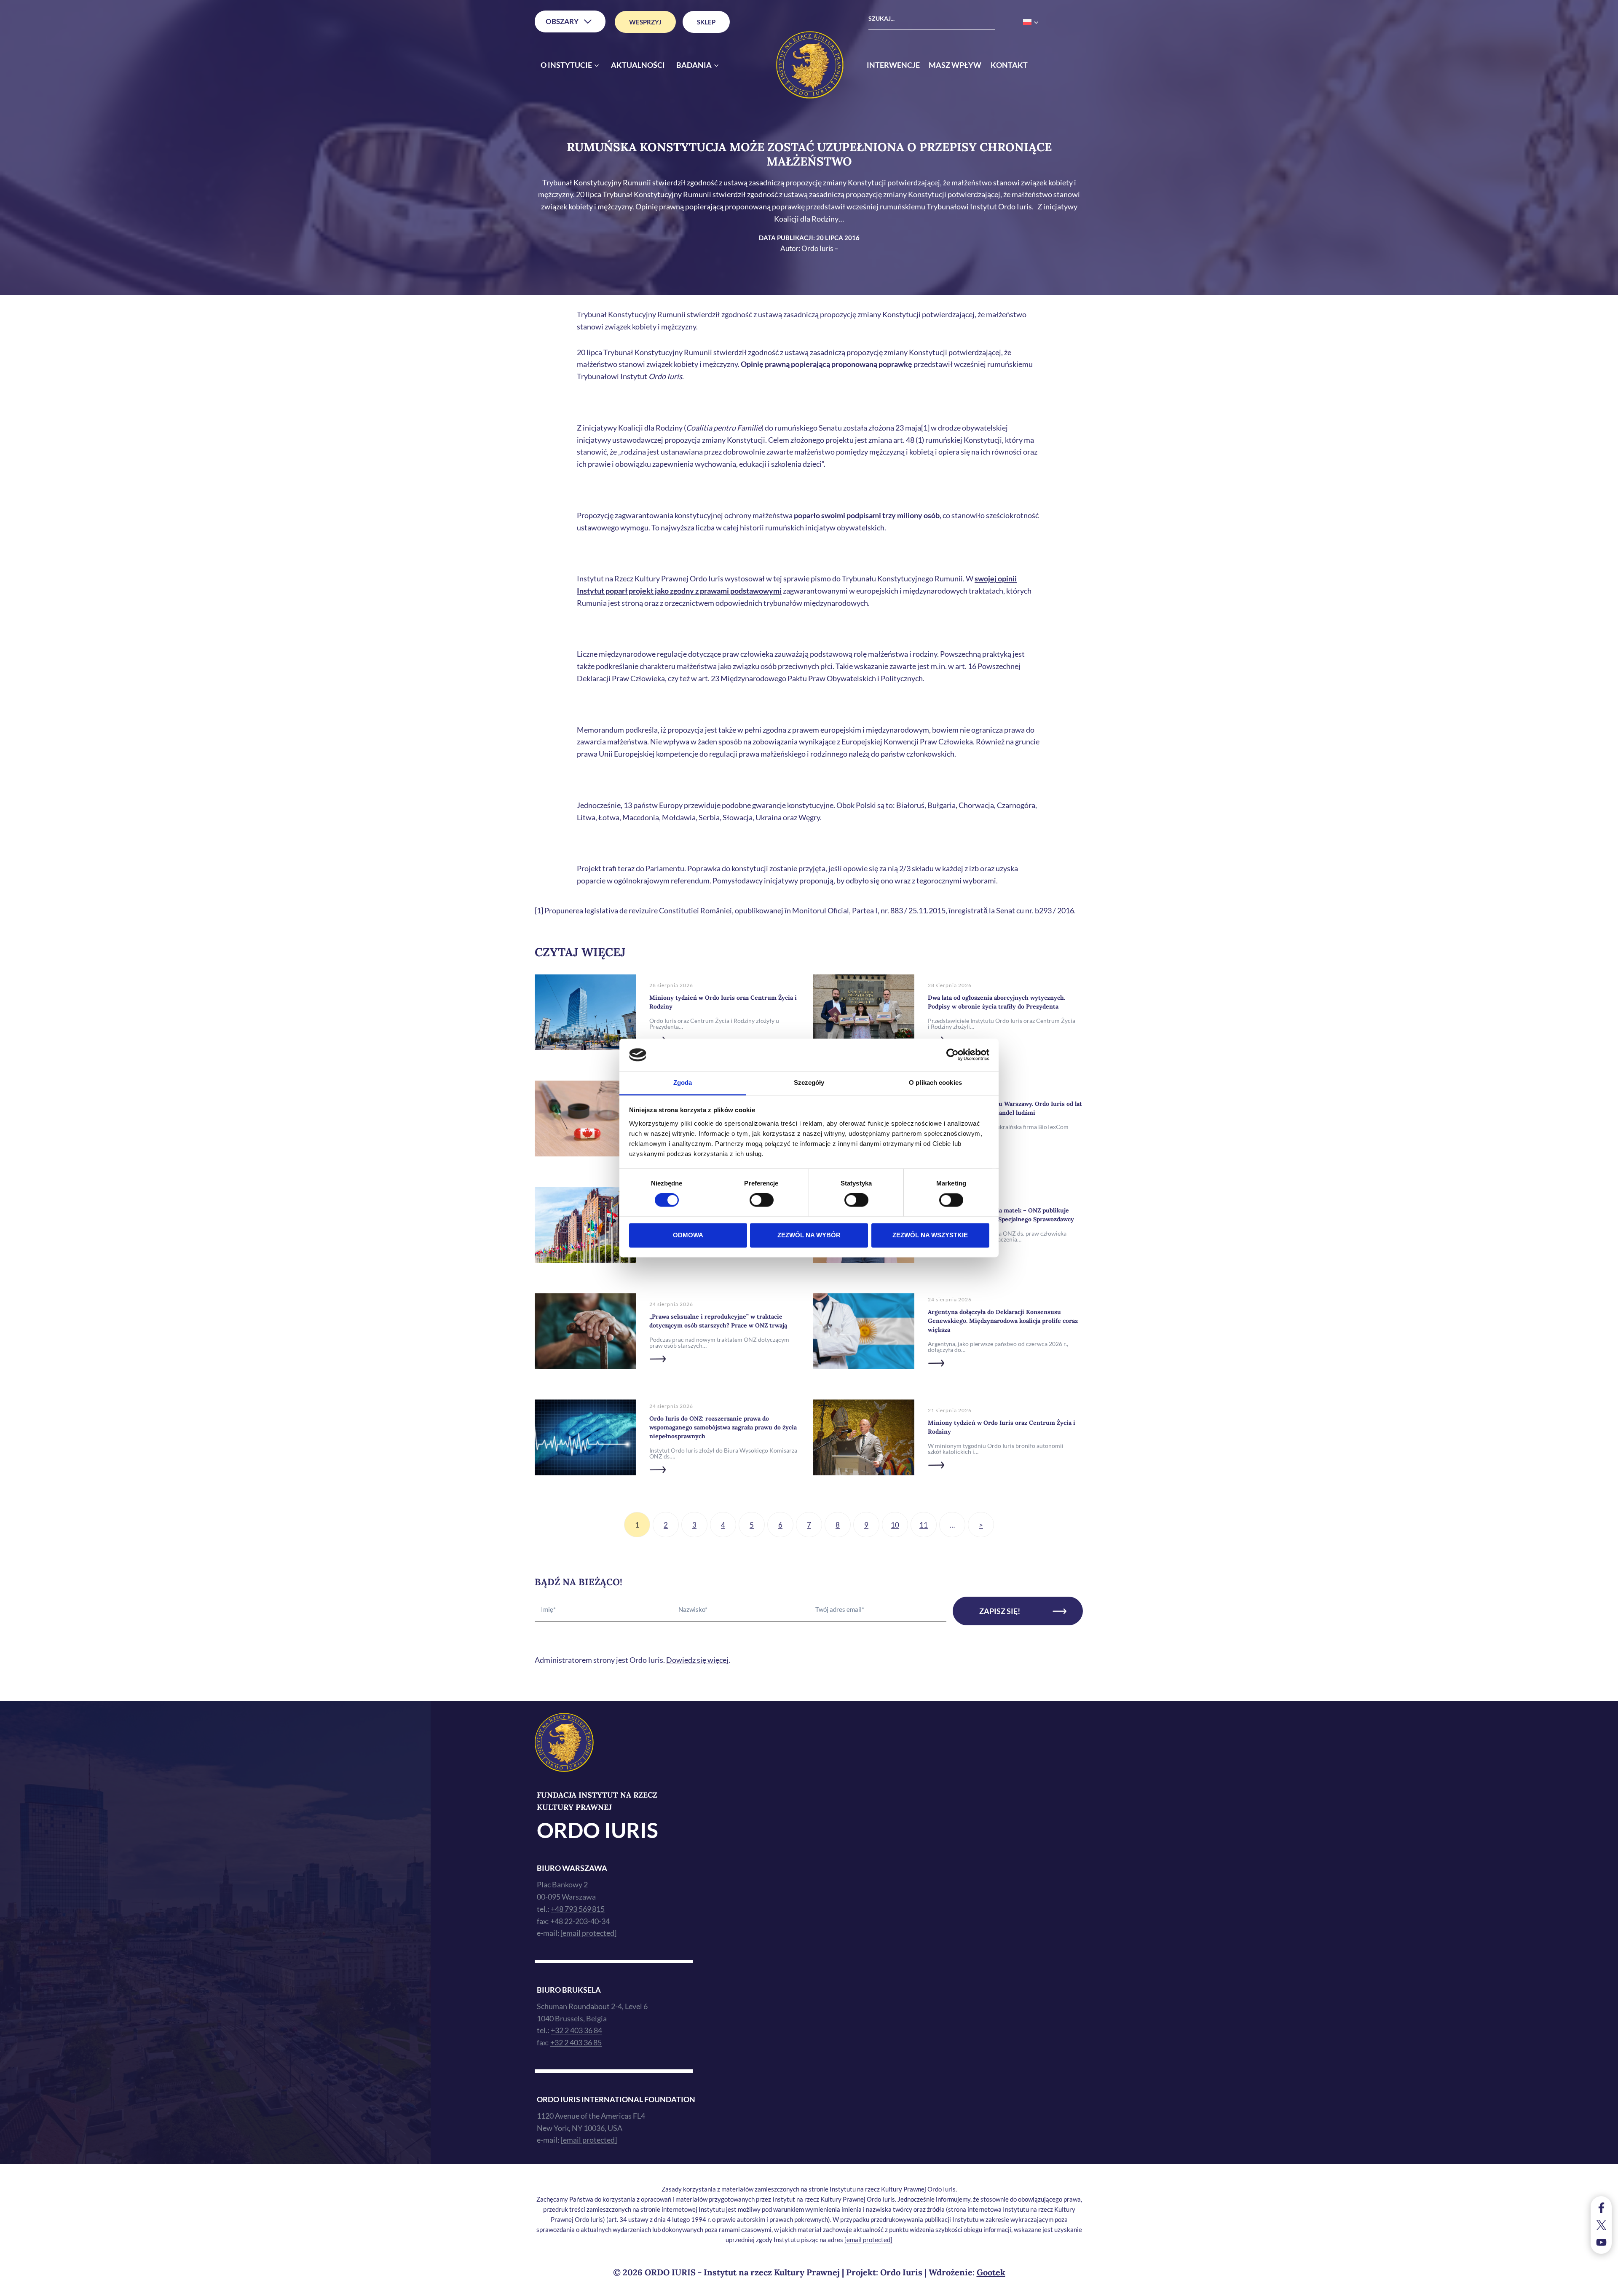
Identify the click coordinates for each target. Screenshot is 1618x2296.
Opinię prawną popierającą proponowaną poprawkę (826, 364)
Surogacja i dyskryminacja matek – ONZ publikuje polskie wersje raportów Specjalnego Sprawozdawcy (1001, 1215)
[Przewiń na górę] (1603, 2287)
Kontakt (1009, 65)
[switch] (762, 1200)
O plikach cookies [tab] (935, 1082)
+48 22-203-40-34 (580, 1921)
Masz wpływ (955, 65)
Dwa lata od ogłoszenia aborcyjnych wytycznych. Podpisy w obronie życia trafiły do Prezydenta (997, 1002)
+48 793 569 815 (578, 1909)
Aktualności (638, 65)
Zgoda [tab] (683, 1082)
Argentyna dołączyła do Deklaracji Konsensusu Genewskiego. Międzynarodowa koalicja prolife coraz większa (1003, 1321)
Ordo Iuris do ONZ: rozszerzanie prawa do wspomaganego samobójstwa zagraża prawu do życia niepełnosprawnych (723, 1427)
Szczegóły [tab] (809, 1082)
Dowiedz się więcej (697, 1660)
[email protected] (868, 2240)
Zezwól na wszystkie (930, 1235)
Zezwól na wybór (809, 1235)
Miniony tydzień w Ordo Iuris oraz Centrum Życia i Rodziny (723, 1002)
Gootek (991, 2272)
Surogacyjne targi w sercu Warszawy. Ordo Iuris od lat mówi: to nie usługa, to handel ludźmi (1005, 1108)
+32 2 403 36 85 (576, 2042)
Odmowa (688, 1235)
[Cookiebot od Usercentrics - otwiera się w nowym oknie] (952, 1055)
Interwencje (893, 65)
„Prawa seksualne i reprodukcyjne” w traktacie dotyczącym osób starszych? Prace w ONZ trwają (718, 1321)
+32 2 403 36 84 (576, 2030)
